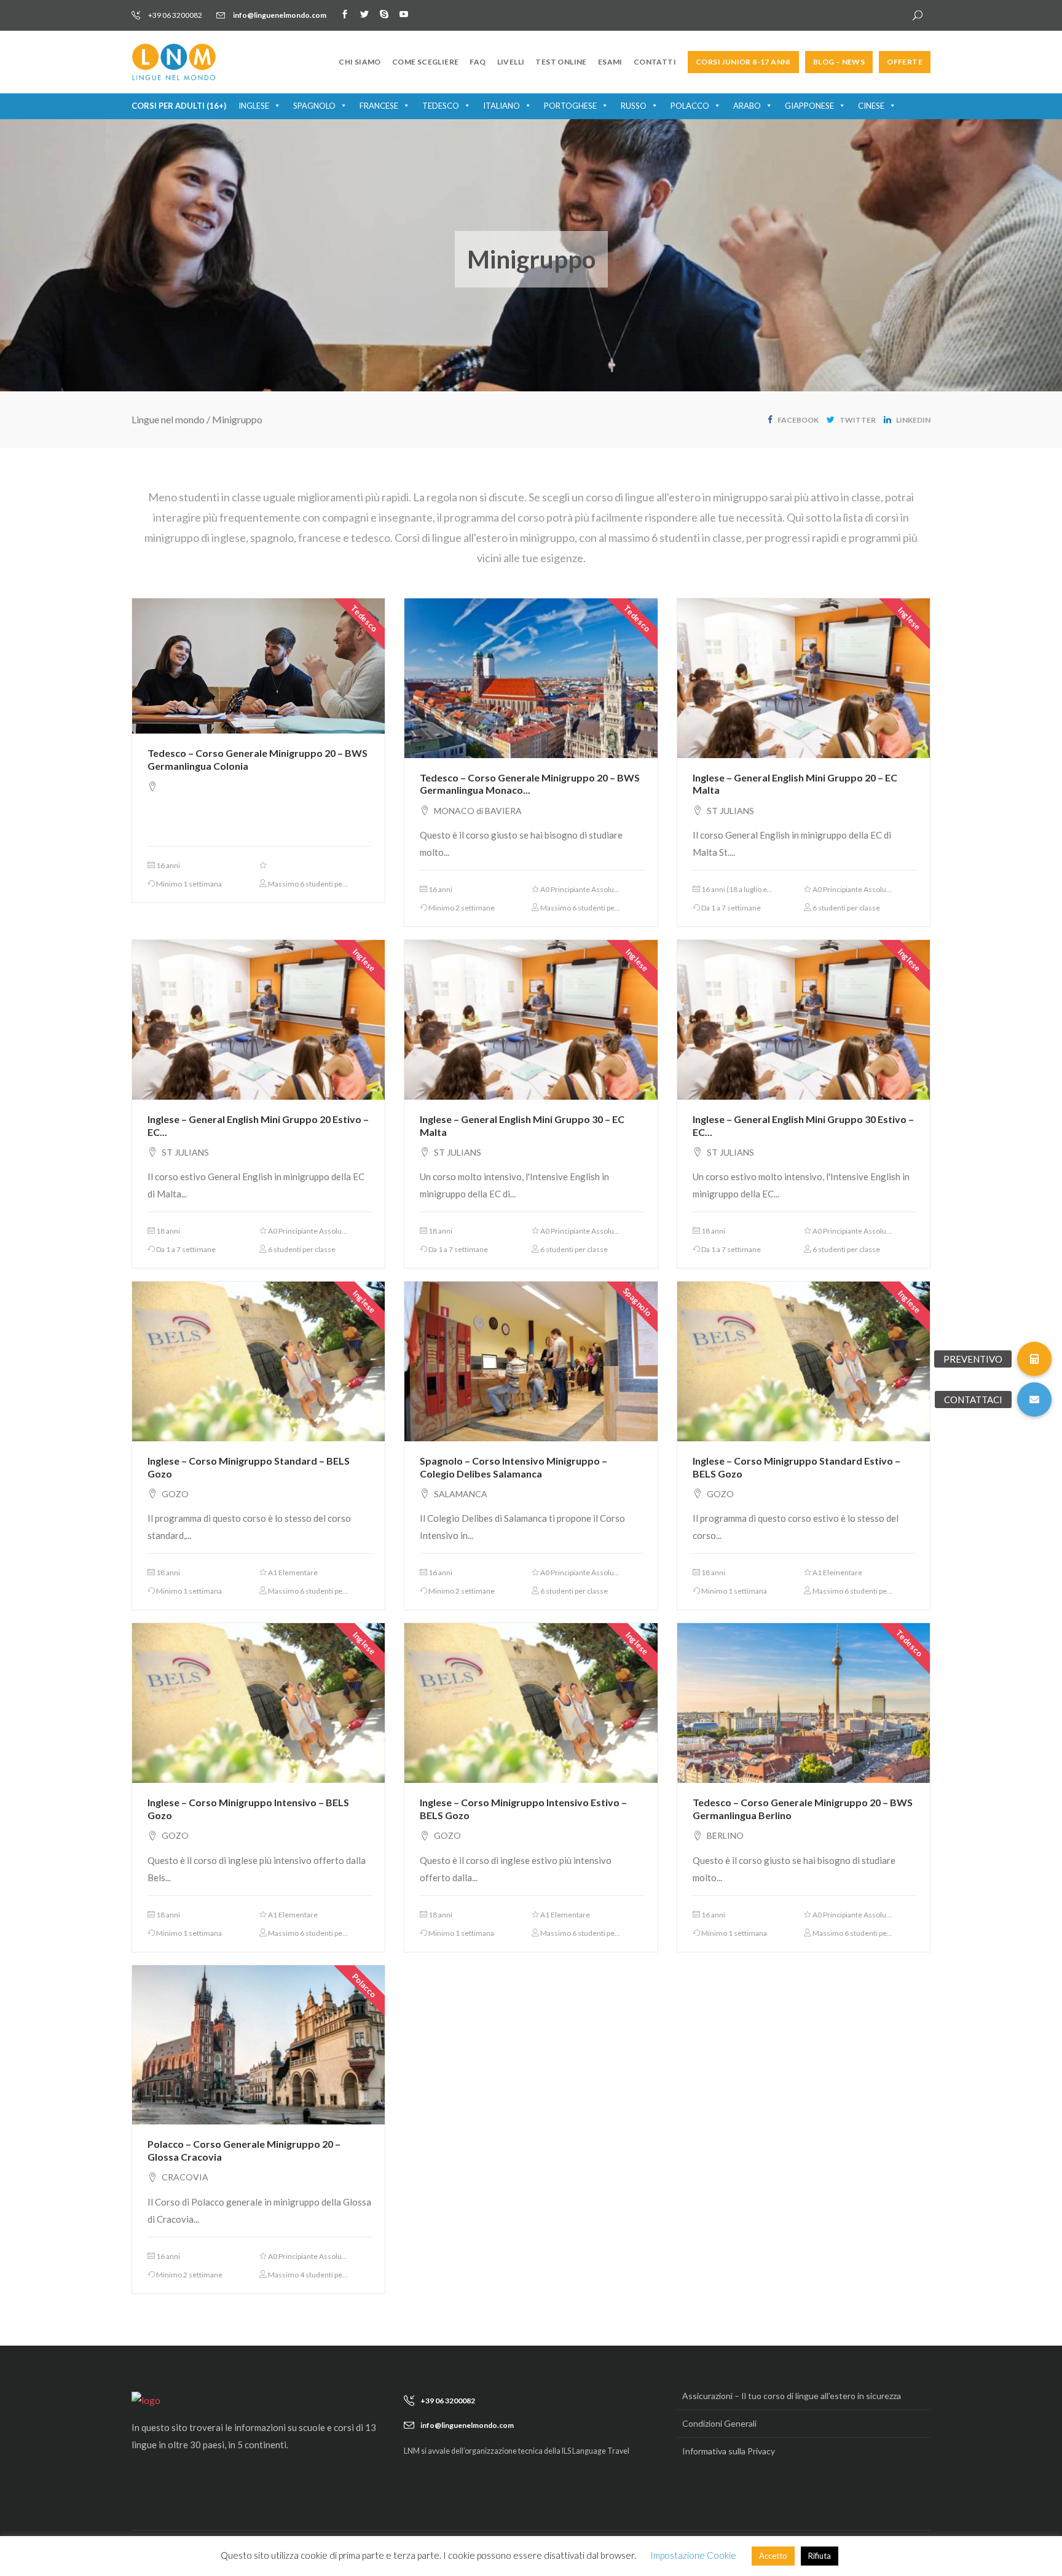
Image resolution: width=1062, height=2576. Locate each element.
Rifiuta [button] (820, 2556)
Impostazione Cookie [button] (693, 2555)
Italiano (502, 106)
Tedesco (441, 106)
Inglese (254, 106)
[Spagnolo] (531, 1360)
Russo (634, 106)
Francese (379, 106)
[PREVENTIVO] (1034, 1359)
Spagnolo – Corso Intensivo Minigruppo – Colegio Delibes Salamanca (513, 1467)
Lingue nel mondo (168, 419)
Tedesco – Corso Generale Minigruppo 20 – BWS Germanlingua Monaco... (530, 784)
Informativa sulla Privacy (729, 2451)
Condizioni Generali (719, 2423)
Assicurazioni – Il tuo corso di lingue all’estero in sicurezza (792, 2396)
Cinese (871, 106)
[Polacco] (258, 2043)
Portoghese (570, 106)
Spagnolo (314, 106)
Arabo (747, 106)
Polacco (690, 106)
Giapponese (809, 106)
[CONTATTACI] (1034, 1400)
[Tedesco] (258, 665)
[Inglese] (804, 677)
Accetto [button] (773, 2556)
